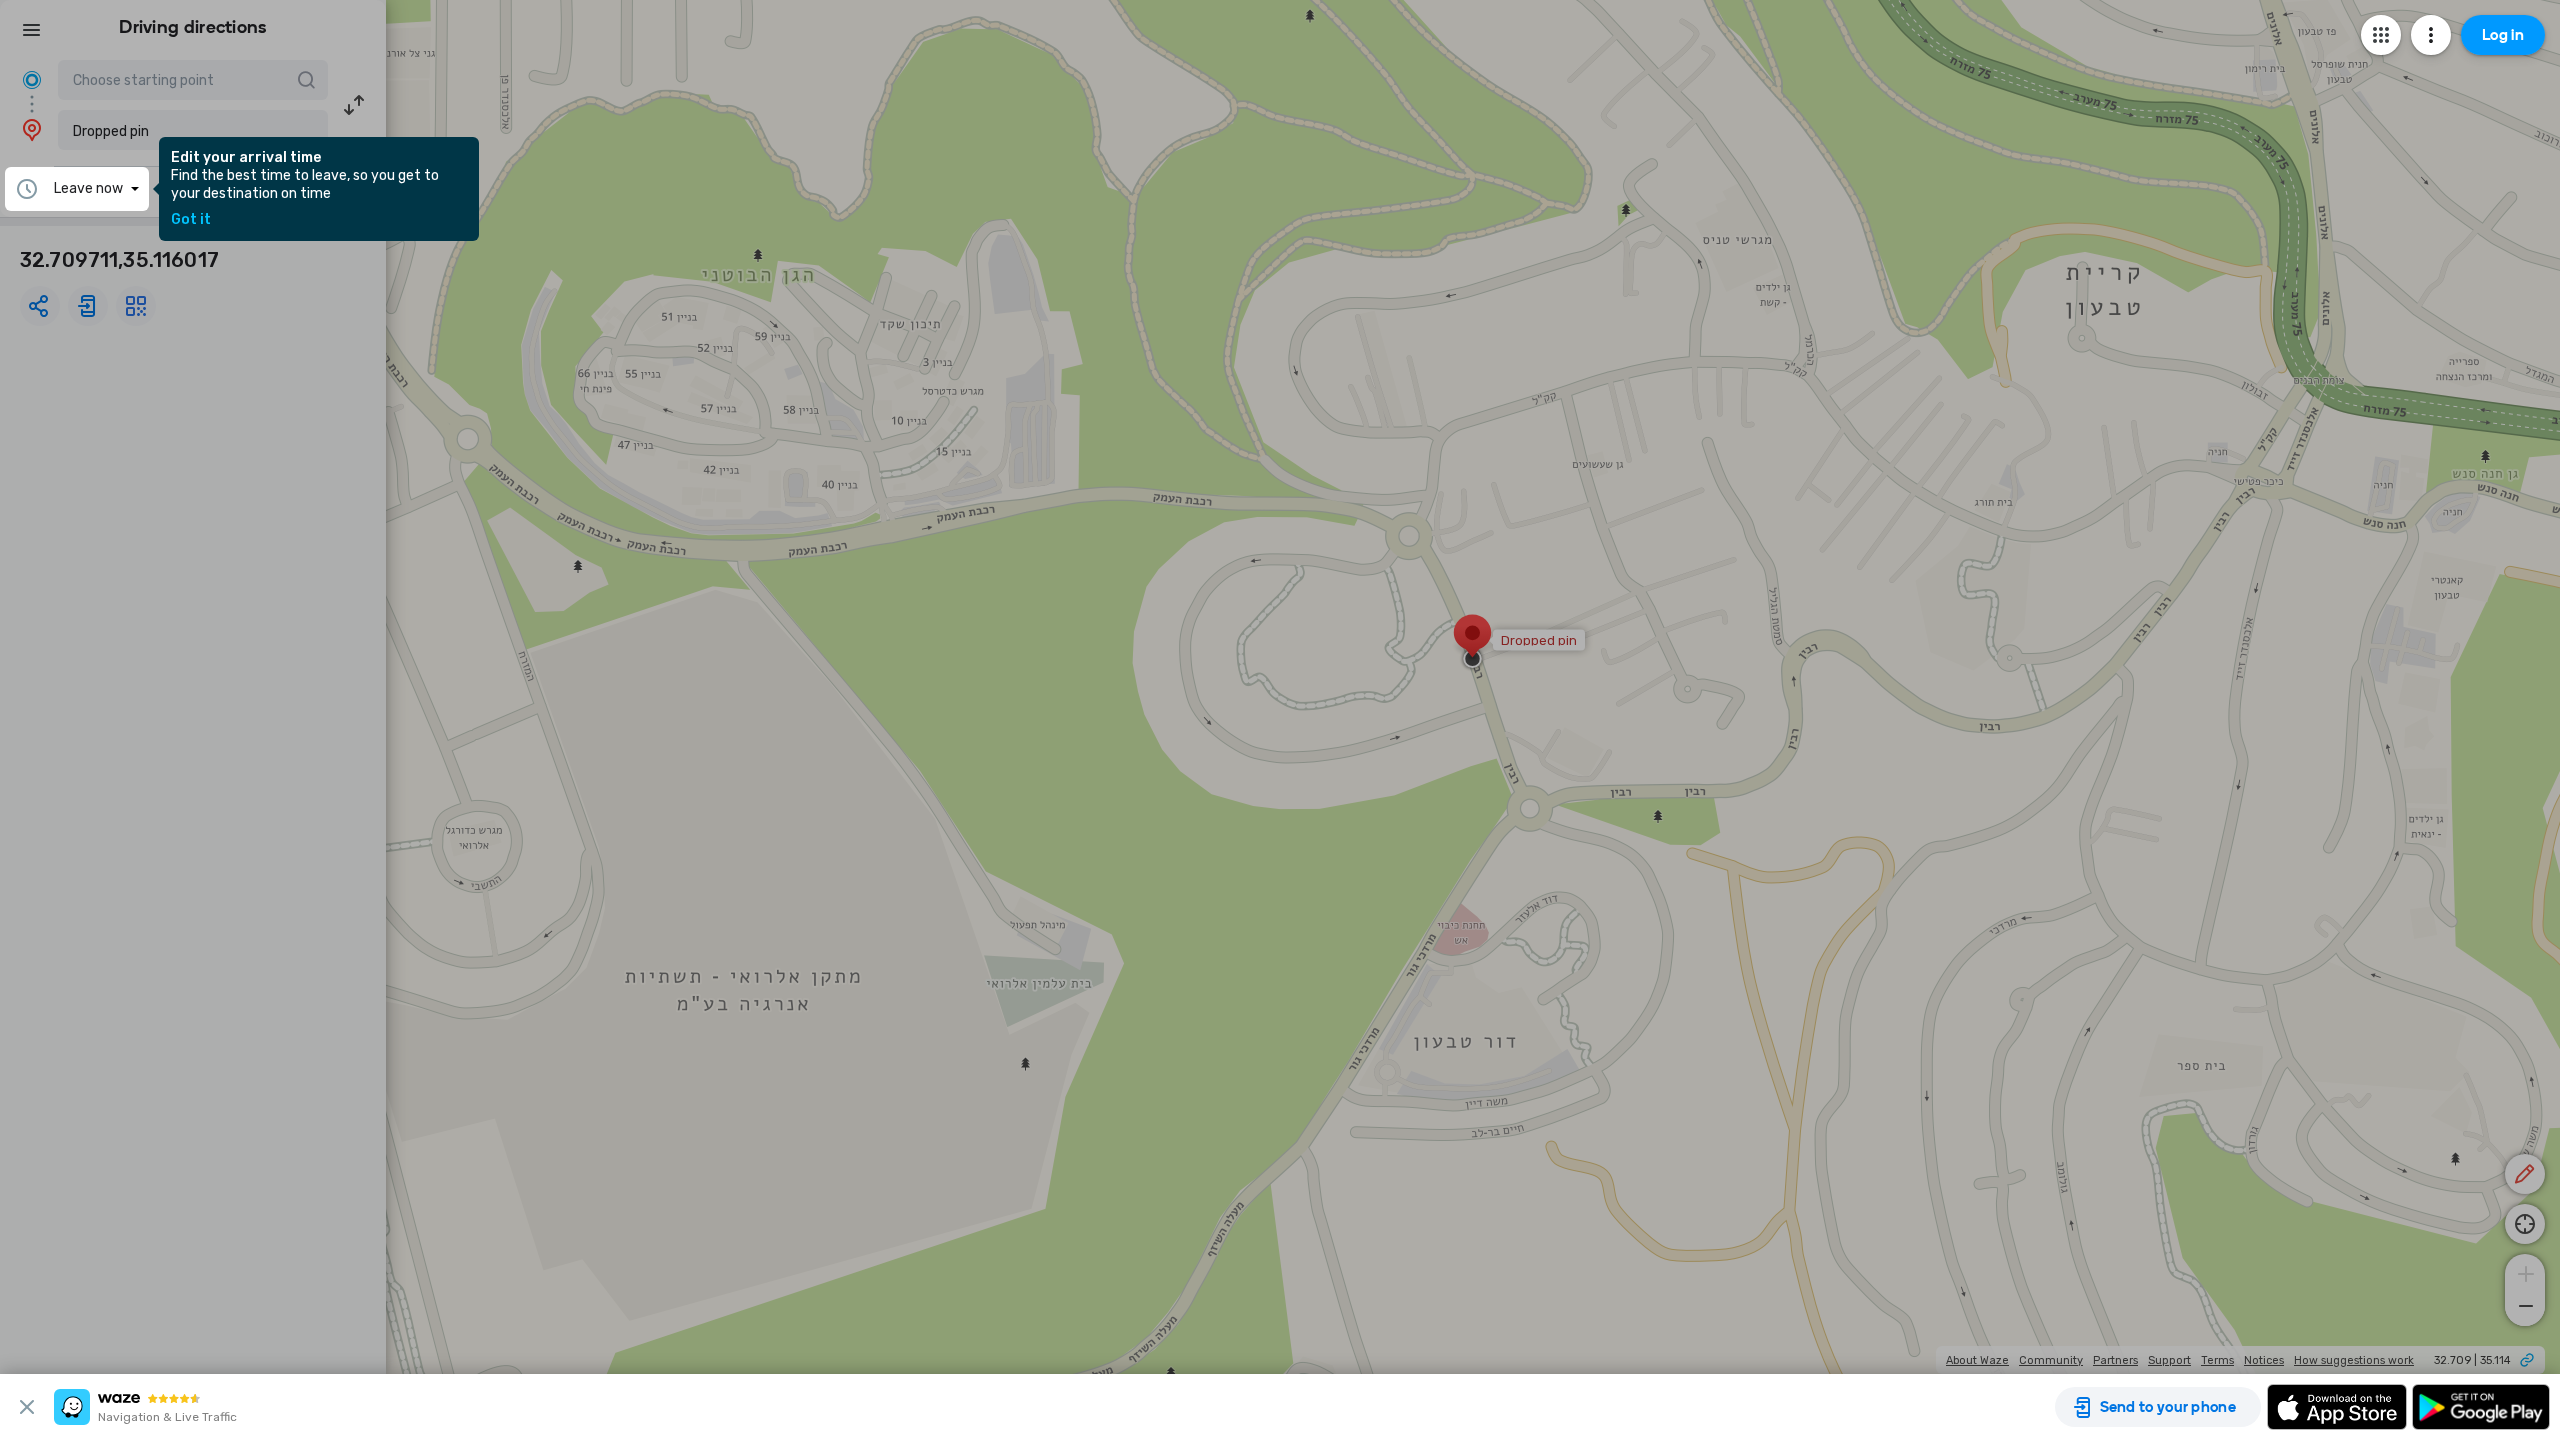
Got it (191, 220)
